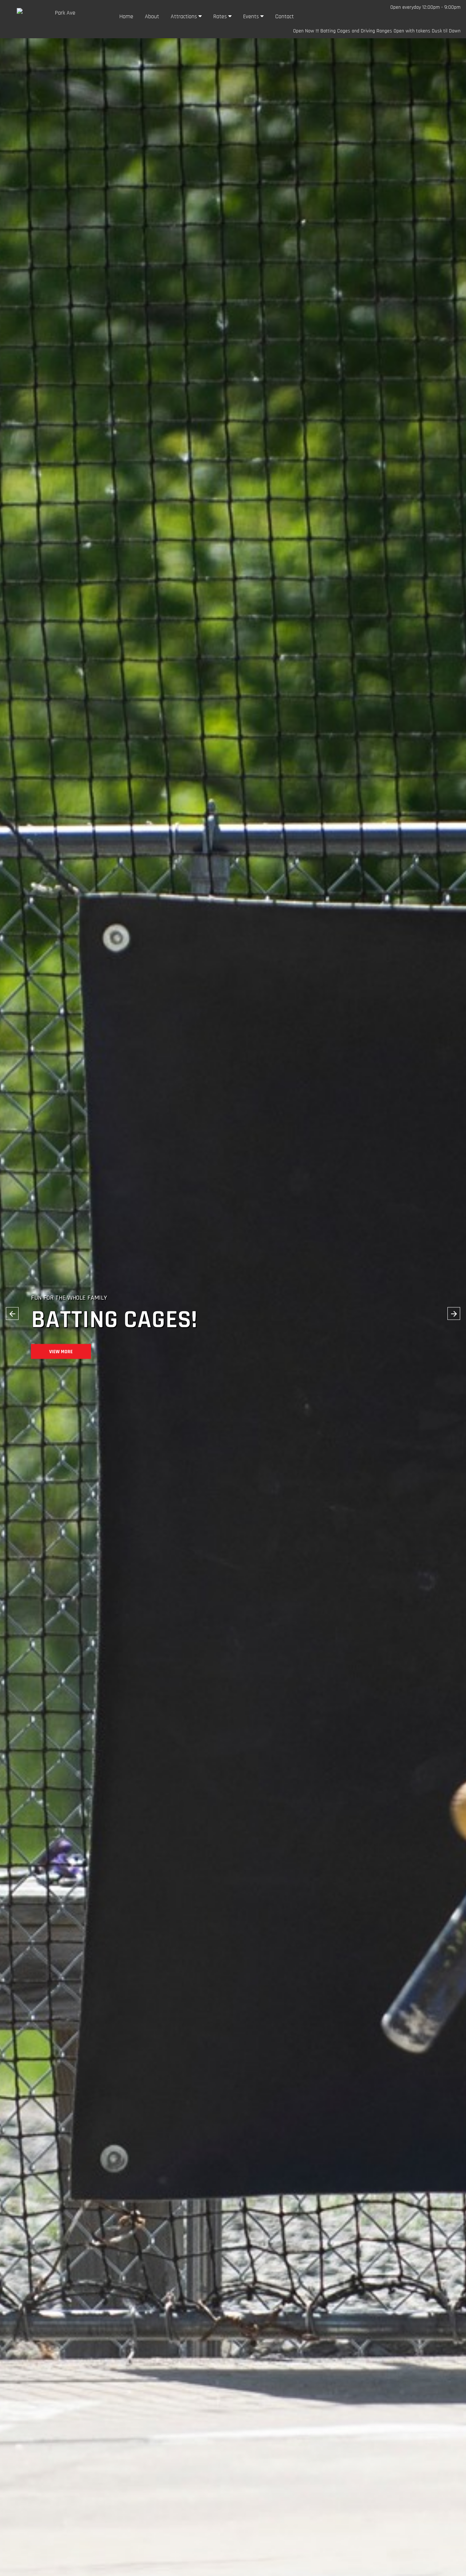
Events (252, 17)
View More (61, 1367)
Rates (221, 17)
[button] (12, 1314)
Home (126, 17)
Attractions (185, 17)
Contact (285, 17)
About (152, 17)
